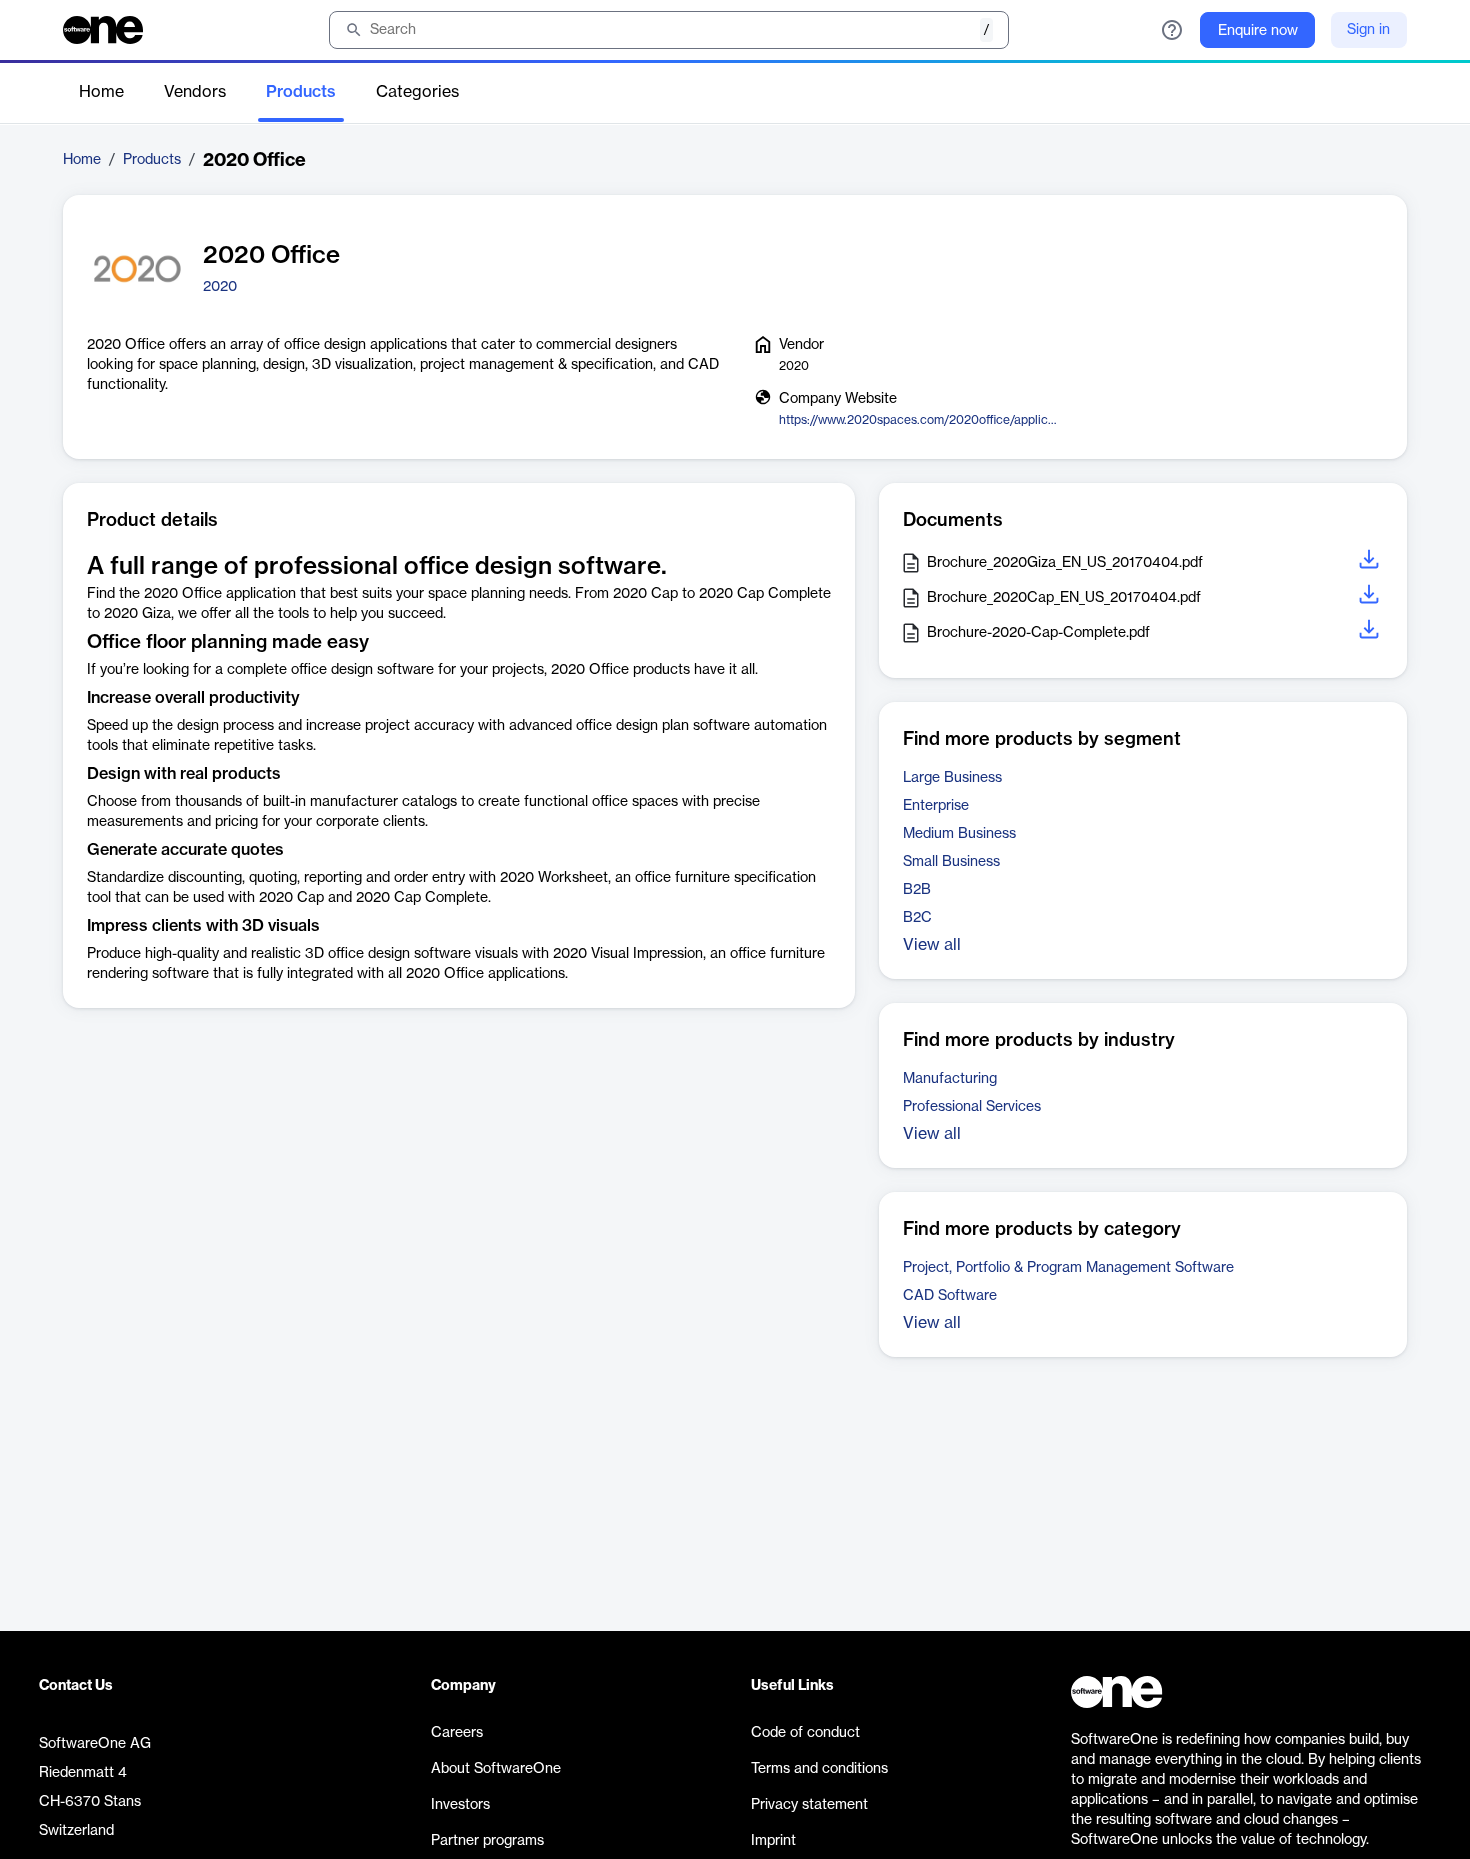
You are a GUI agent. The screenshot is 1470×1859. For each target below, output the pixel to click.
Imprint (773, 1841)
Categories (417, 92)
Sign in (1368, 30)
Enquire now (1258, 31)
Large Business (952, 778)
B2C (917, 918)
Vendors (195, 92)
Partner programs (487, 1841)
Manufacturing (950, 1079)
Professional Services (972, 1107)
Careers (457, 1733)
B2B (917, 890)
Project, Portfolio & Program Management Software (1068, 1268)
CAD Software (950, 1296)
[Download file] (1371, 562)
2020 (220, 287)
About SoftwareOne (496, 1769)
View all (932, 945)
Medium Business (959, 834)
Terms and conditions (819, 1769)
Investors (460, 1805)
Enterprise (936, 806)
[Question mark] (1172, 30)
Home (101, 92)
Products (301, 92)
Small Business (951, 862)
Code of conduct (805, 1733)
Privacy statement (809, 1805)
